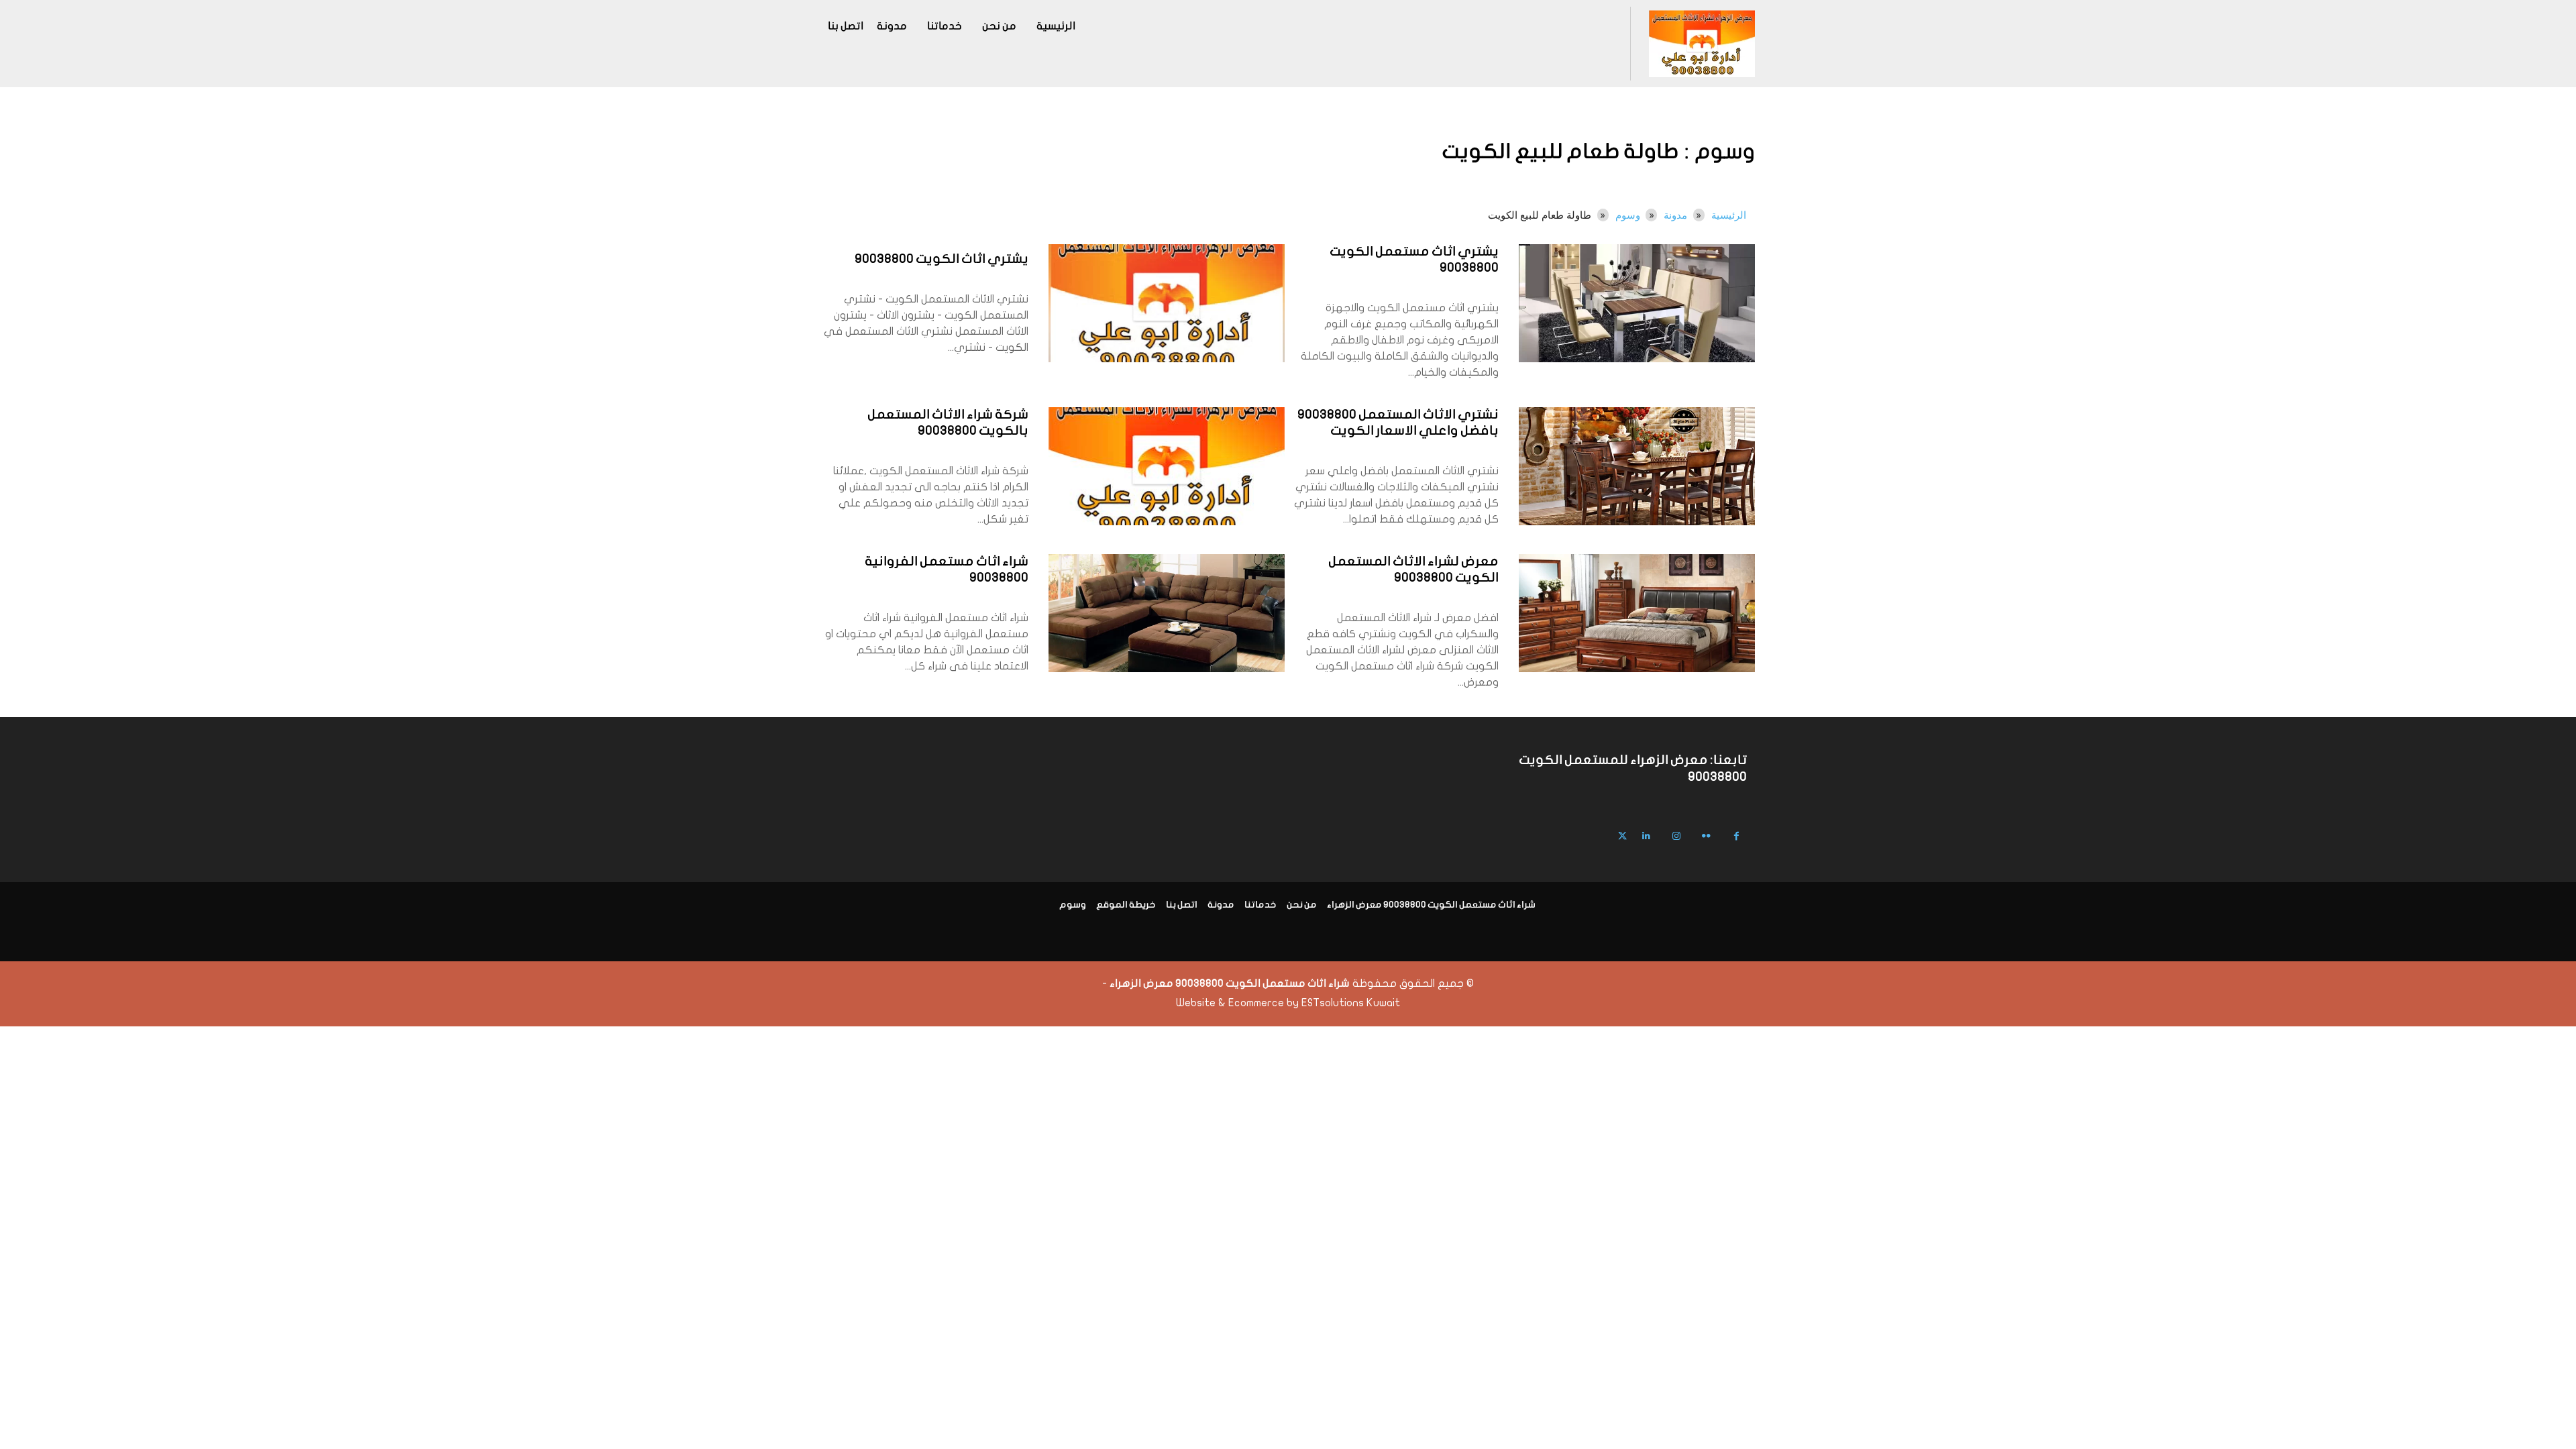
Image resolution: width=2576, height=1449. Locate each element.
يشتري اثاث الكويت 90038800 (942, 260)
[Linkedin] (1646, 836)
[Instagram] (1676, 836)
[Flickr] (1706, 836)
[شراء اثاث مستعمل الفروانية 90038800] (1167, 613)
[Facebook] (1736, 836)
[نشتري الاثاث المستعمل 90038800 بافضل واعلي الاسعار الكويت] (1637, 466)
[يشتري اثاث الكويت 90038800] (1167, 303)
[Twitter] (1622, 836)
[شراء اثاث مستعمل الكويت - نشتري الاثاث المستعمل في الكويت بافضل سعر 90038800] (1702, 44)
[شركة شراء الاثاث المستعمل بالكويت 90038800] (1167, 466)
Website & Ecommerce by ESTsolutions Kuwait (1288, 1003)
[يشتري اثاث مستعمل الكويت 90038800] (1637, 303)
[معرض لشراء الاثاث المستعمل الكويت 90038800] (1637, 613)
